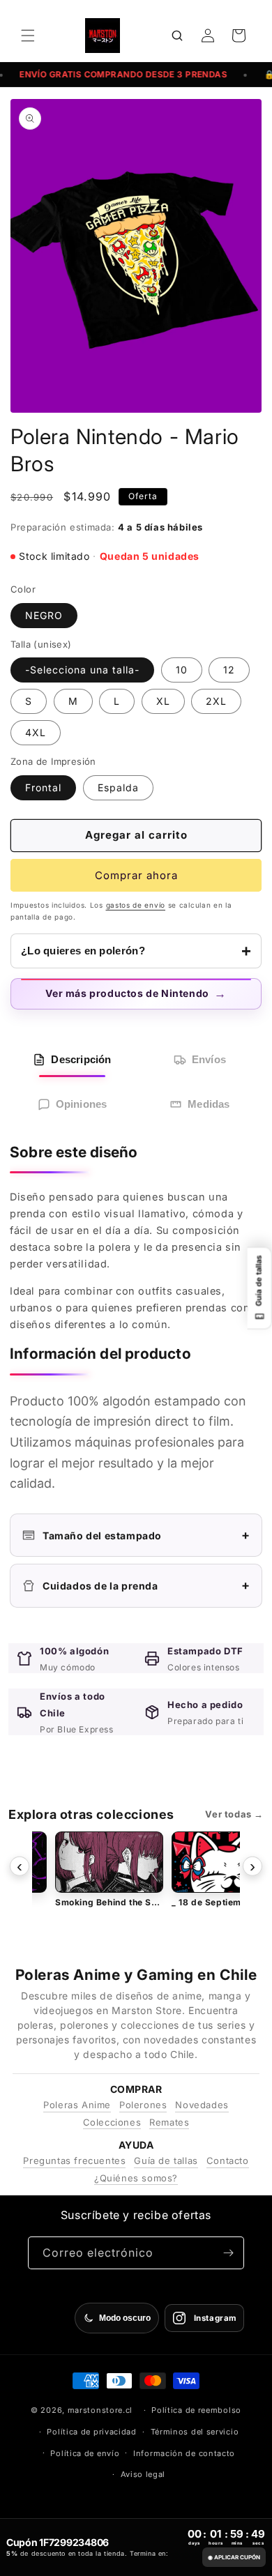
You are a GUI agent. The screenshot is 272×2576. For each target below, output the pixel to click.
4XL (36, 732)
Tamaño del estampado (146, 1535)
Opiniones (82, 1104)
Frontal (43, 787)
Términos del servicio (195, 2432)
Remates (169, 2122)
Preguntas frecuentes (74, 2160)
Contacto (228, 2160)
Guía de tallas (166, 2160)
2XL (216, 701)
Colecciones (112, 2122)
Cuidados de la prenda (146, 1585)
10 (182, 670)
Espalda (118, 787)
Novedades (202, 2105)
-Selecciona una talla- (82, 670)
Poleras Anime (77, 2105)
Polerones (143, 2105)
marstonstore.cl (100, 2410)
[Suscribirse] (228, 2253)
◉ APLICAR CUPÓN (234, 2557)
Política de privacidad (91, 2432)
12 (229, 670)
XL (163, 701)
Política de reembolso (196, 2410)
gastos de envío (136, 905)
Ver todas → (234, 1814)
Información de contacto (184, 2453)
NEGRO (44, 615)
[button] (28, 36)
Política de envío (85, 2453)
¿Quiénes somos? (136, 2178)
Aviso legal (143, 2474)
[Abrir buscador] (177, 36)
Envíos (209, 1059)
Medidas (209, 1104)
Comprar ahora (136, 875)
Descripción (81, 1059)
